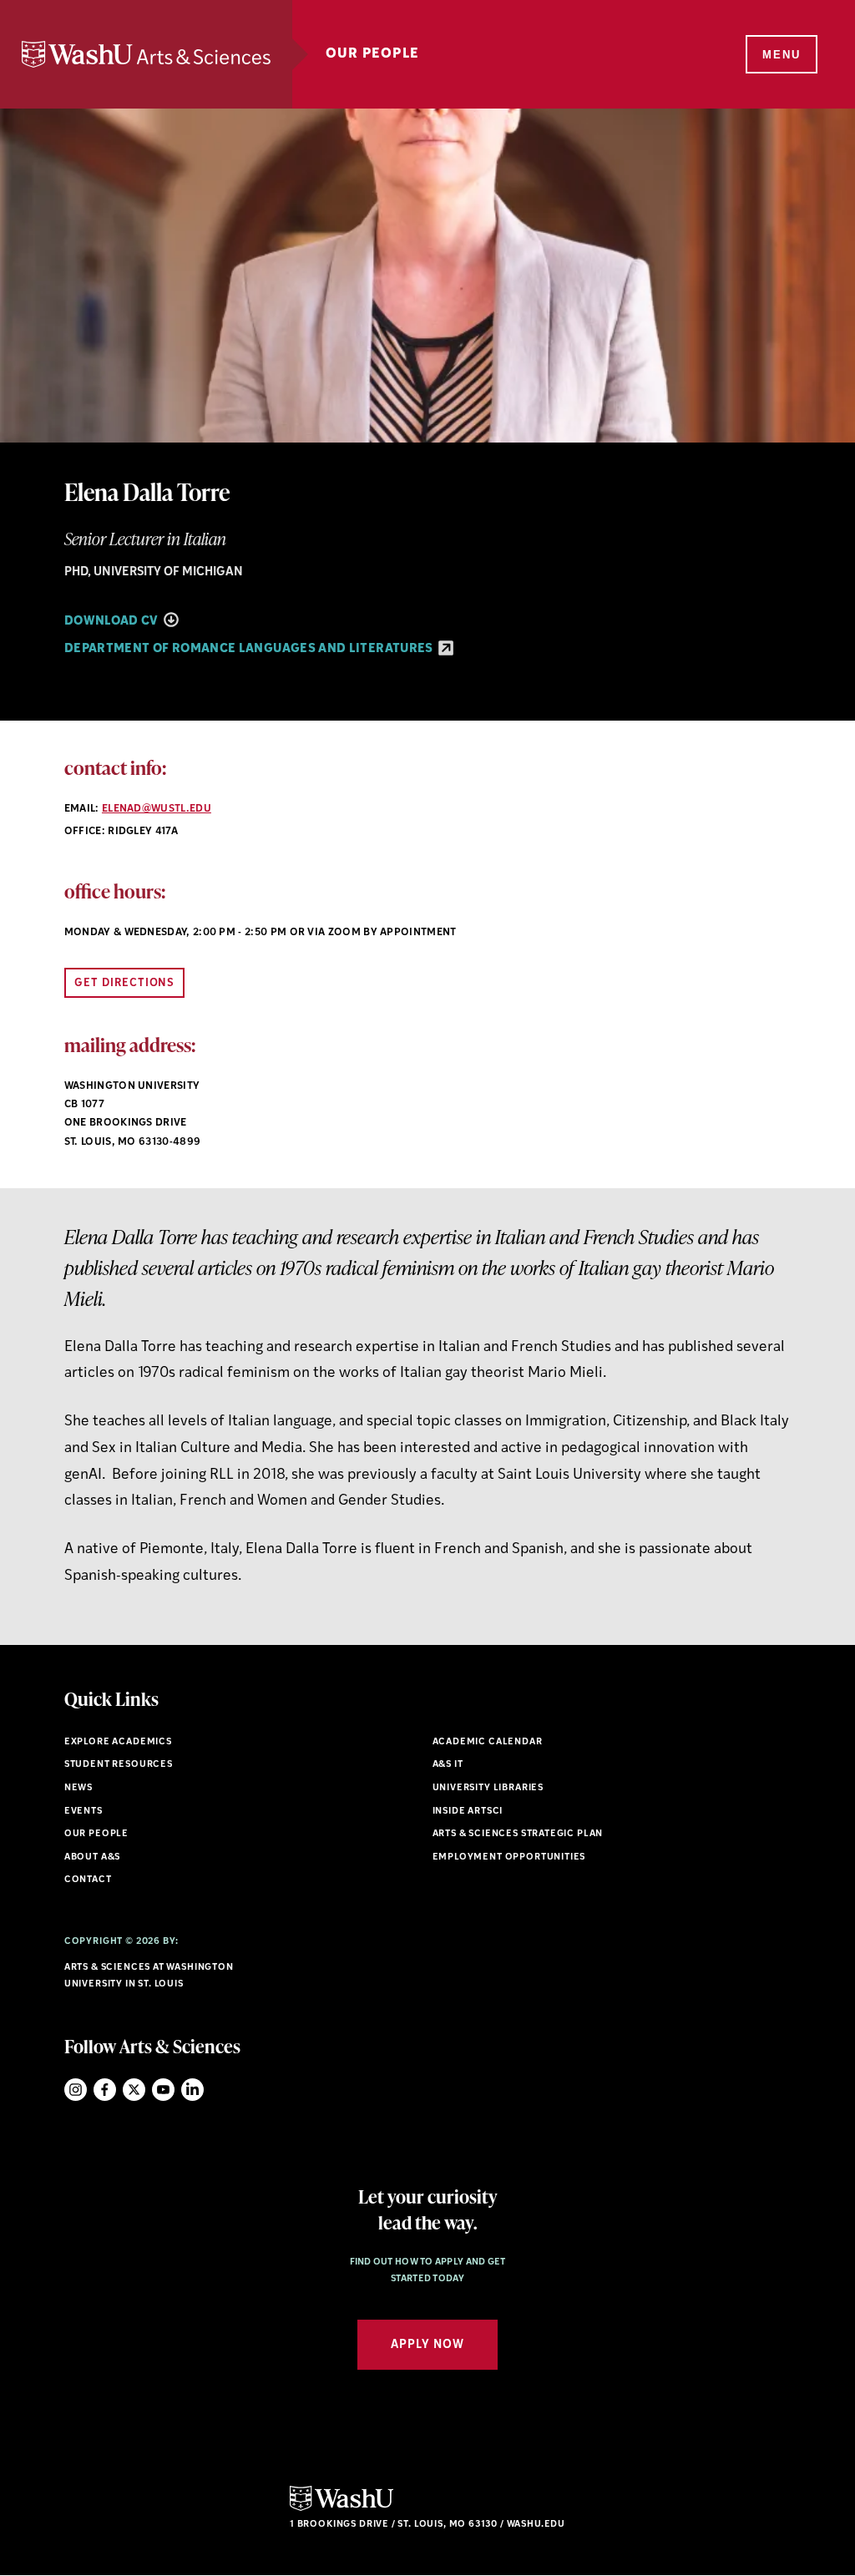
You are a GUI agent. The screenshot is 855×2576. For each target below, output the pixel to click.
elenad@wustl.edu (157, 809)
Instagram (76, 2090)
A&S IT (448, 1765)
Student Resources (119, 1765)
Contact (88, 1880)
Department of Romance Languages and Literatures (250, 649)
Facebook (105, 2090)
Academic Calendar (488, 1742)
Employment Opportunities (509, 1857)
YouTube (163, 2090)
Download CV (113, 622)
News (78, 1788)
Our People (372, 54)
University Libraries (488, 1788)
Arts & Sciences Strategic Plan (518, 1834)
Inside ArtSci (468, 1812)
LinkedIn (192, 2090)
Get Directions (125, 983)
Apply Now (427, 2345)
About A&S (92, 1857)
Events (83, 1812)
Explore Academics (118, 1742)
